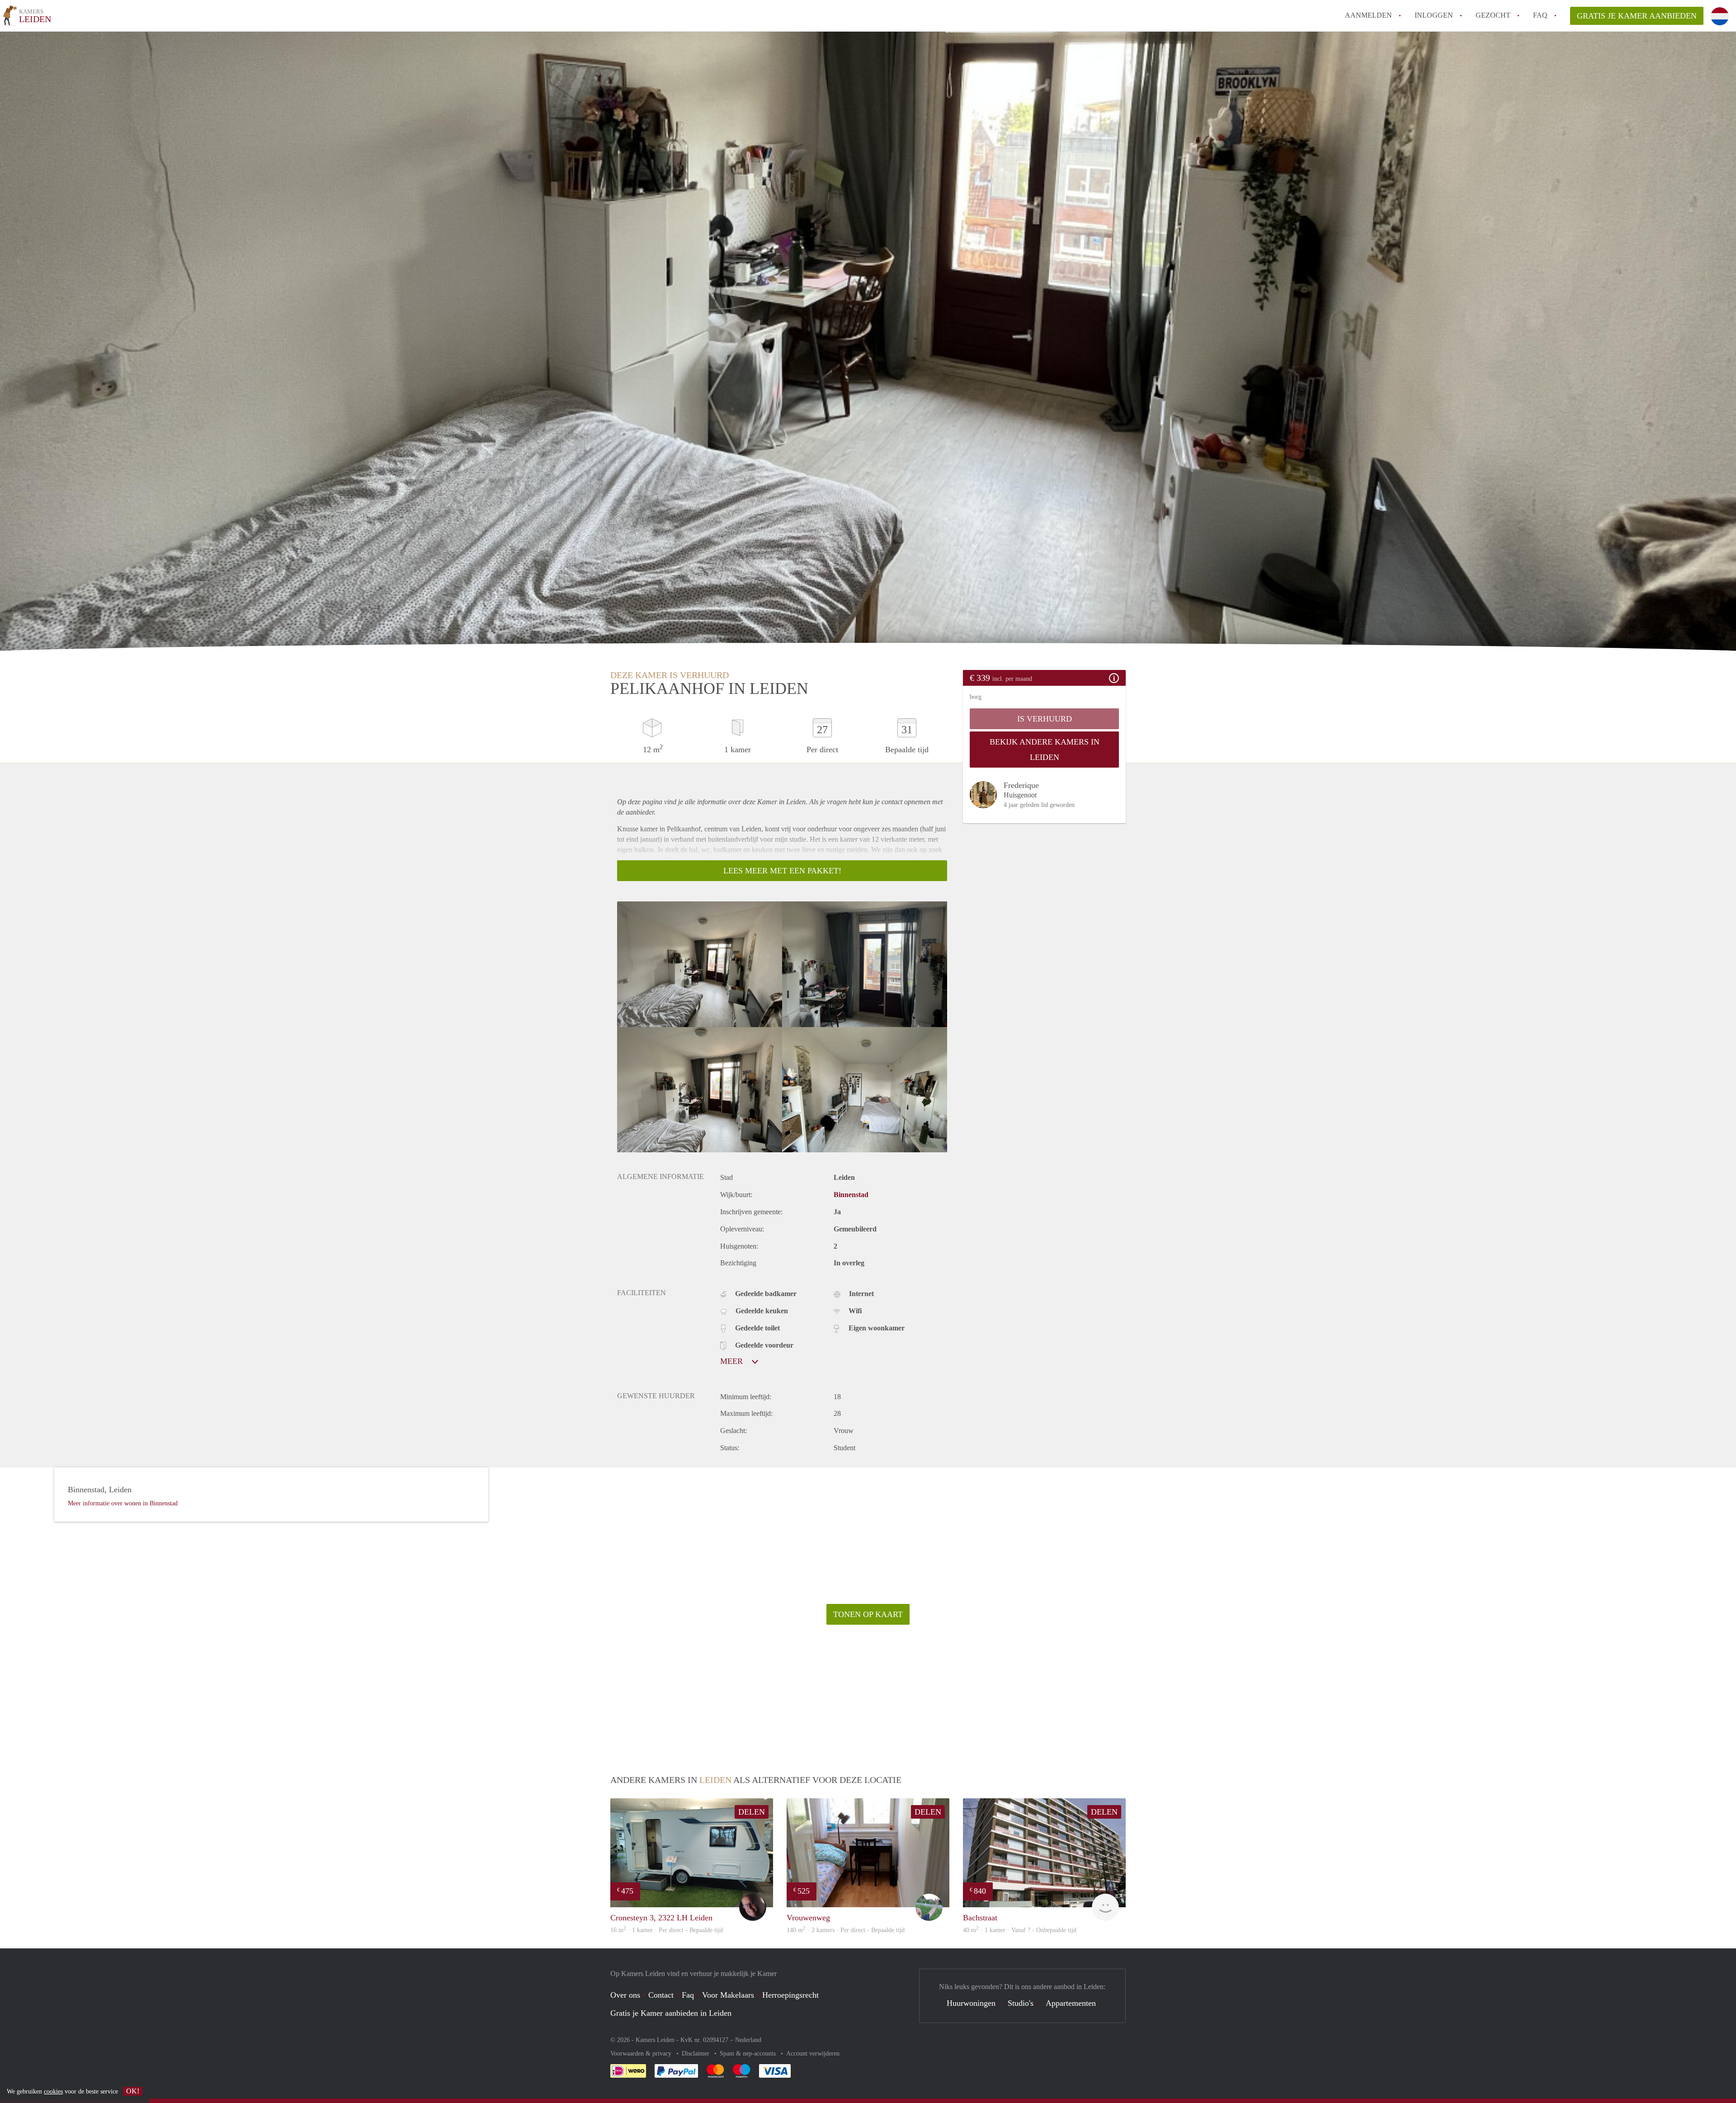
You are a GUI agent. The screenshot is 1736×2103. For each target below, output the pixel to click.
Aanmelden (1368, 15)
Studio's (1021, 2003)
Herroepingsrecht (790, 1995)
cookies (53, 2091)
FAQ (1540, 15)
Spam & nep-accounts (749, 2053)
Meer (733, 1361)
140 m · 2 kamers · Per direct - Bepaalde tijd (846, 1930)
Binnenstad (851, 1195)
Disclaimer (696, 2053)
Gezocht (1493, 15)
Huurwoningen (971, 2003)
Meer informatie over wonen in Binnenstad (123, 1503)
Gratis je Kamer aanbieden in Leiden (671, 2013)
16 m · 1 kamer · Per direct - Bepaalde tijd (667, 1930)
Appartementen (1071, 2003)
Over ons (625, 1995)
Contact (661, 1995)
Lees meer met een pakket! (782, 871)
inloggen (1434, 15)
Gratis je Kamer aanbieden (1637, 16)
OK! (133, 2091)
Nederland (748, 2040)
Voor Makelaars (728, 1995)
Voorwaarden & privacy (642, 2053)
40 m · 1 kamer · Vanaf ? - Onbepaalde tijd (1020, 1930)
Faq (688, 1995)
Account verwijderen (813, 2053)
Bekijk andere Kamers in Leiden (1045, 750)
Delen (752, 1812)
